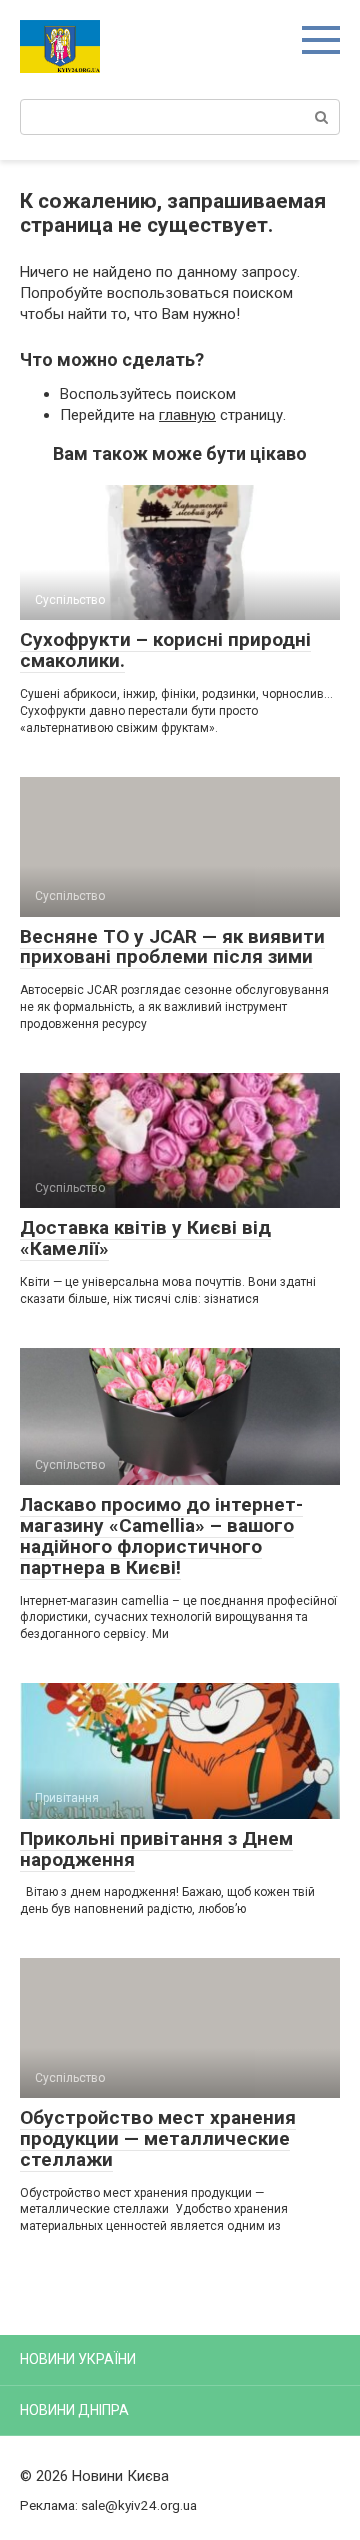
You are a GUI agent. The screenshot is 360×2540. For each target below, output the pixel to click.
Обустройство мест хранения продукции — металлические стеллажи (158, 2138)
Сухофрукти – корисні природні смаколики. (165, 650)
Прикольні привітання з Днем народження (156, 1849)
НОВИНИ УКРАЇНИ (78, 2359)
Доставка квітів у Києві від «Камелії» (145, 1238)
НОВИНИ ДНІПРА (74, 2410)
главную (187, 415)
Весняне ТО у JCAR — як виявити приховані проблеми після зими (172, 947)
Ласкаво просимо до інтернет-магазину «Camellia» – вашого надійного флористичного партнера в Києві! (161, 1536)
